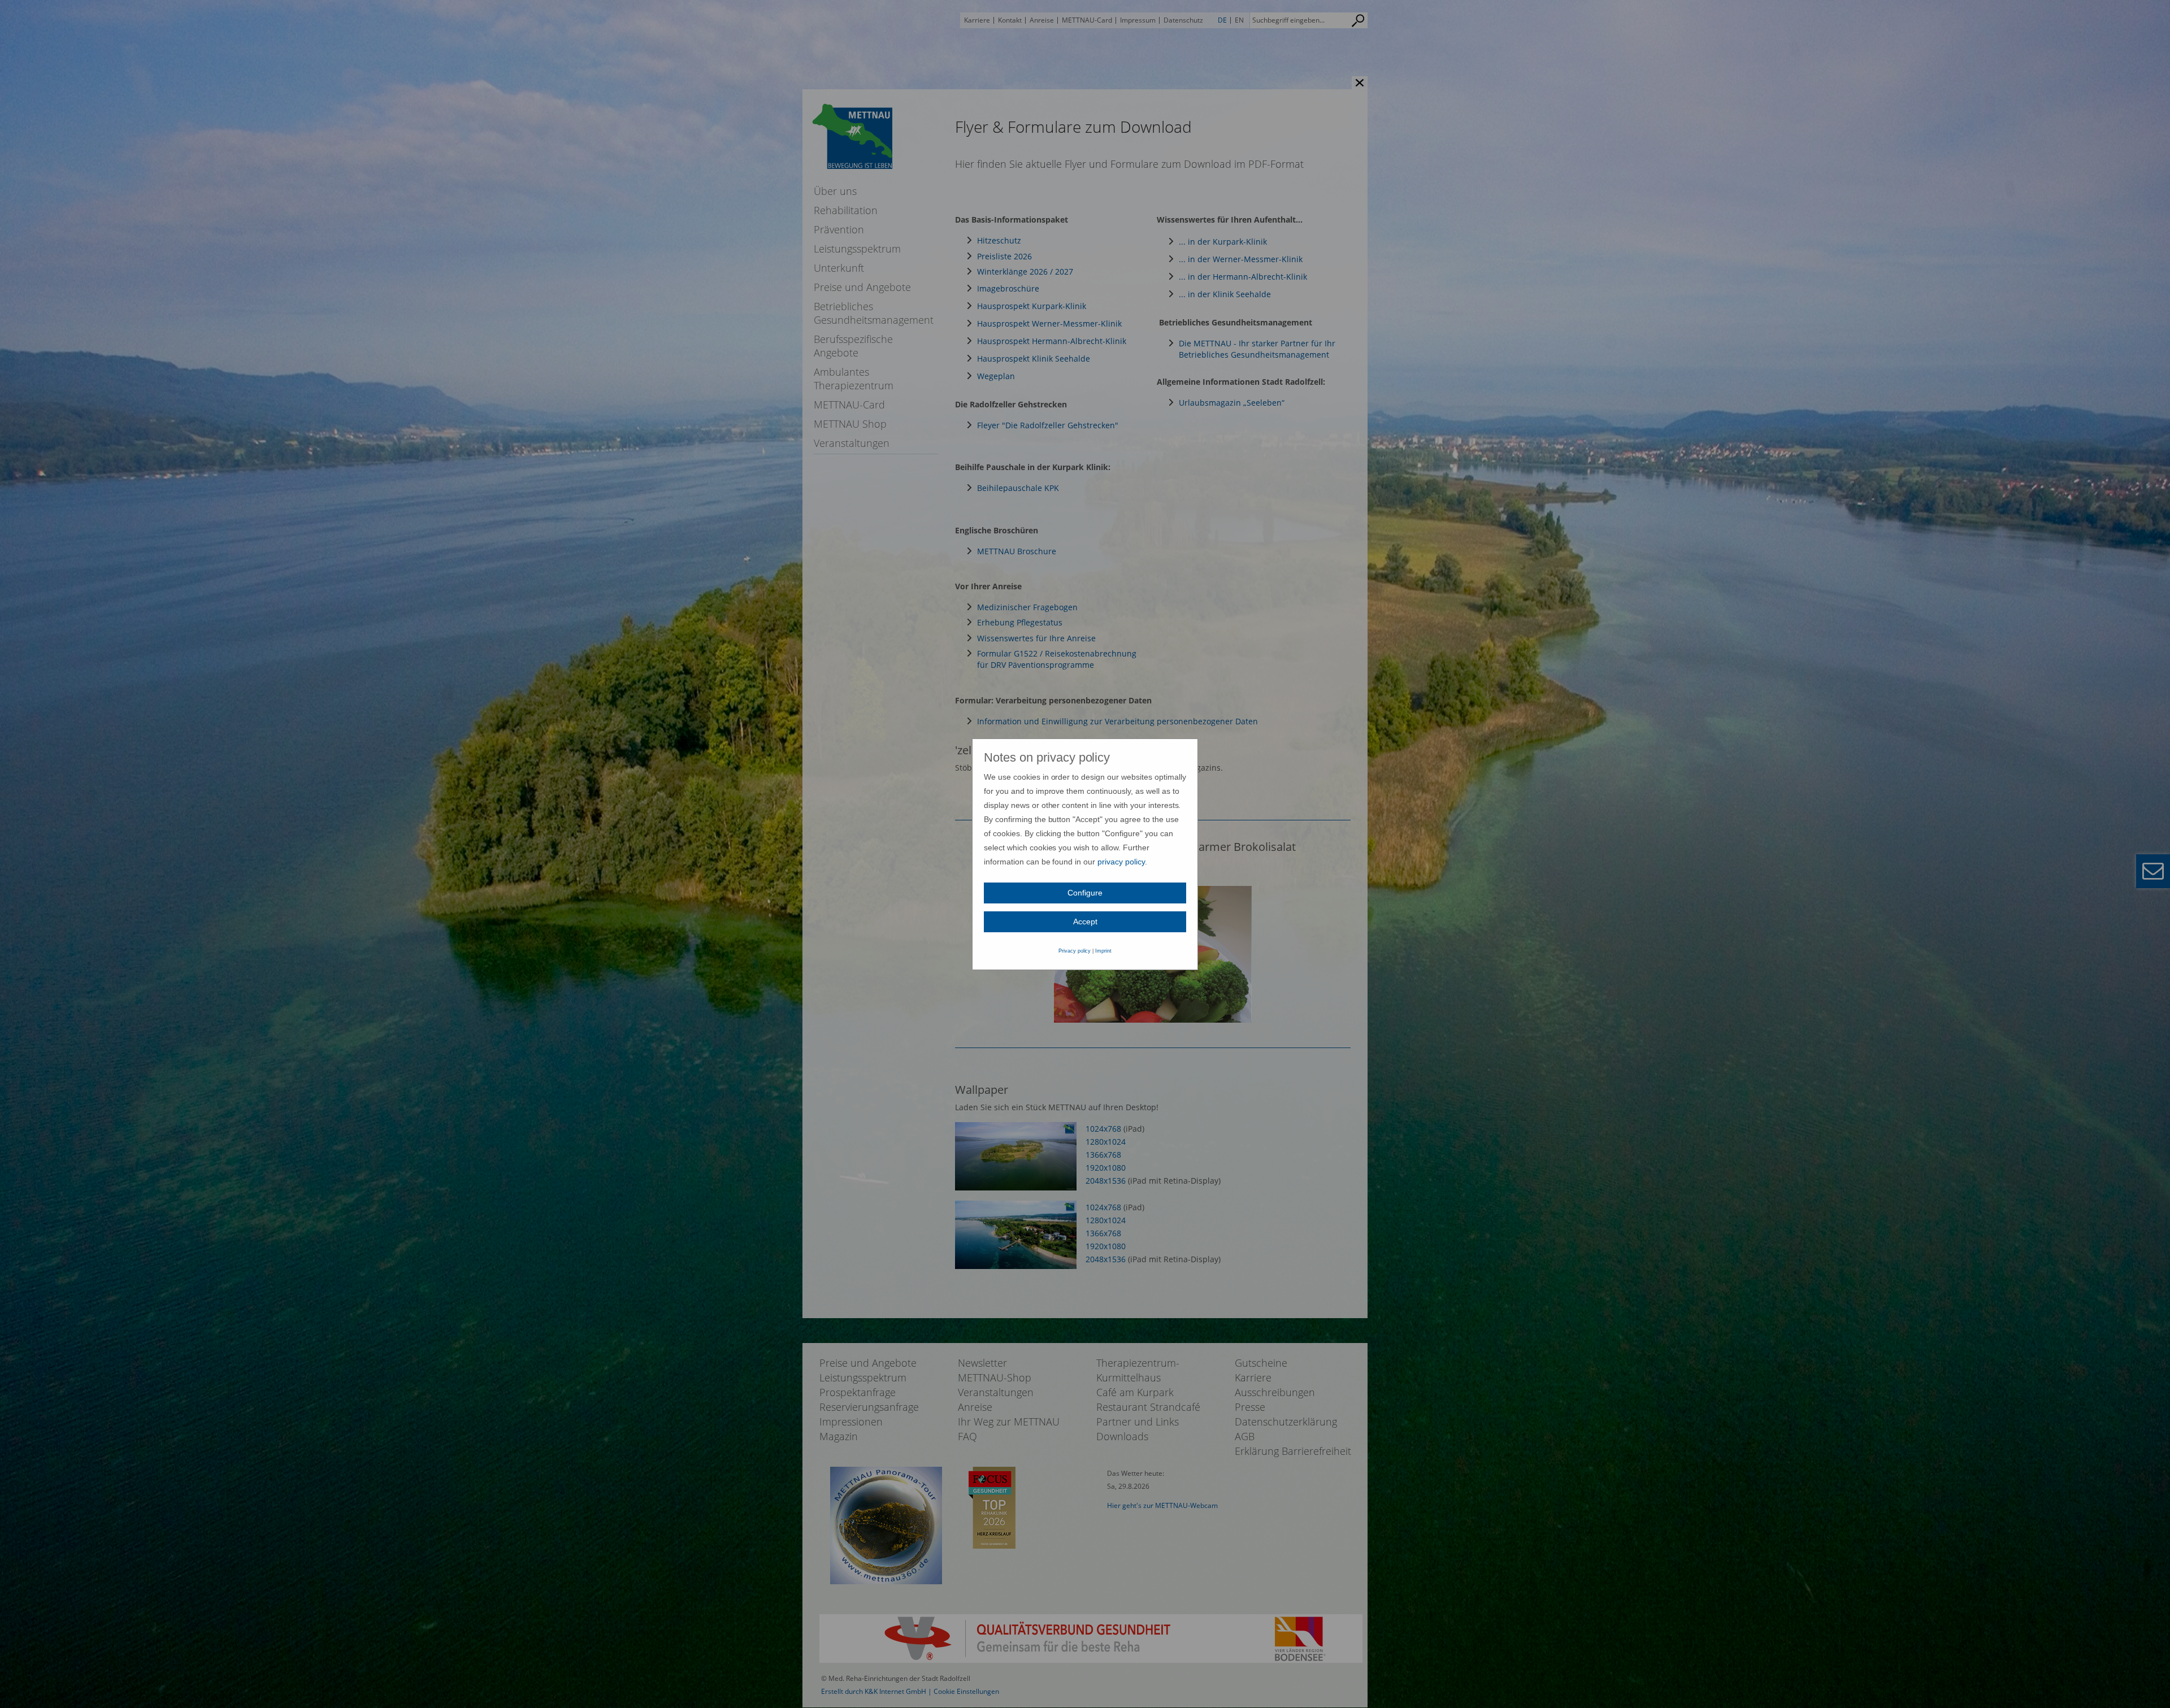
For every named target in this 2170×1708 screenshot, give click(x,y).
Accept (1085, 922)
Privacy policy (1075, 951)
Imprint (1103, 951)
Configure (1085, 893)
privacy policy (1121, 862)
